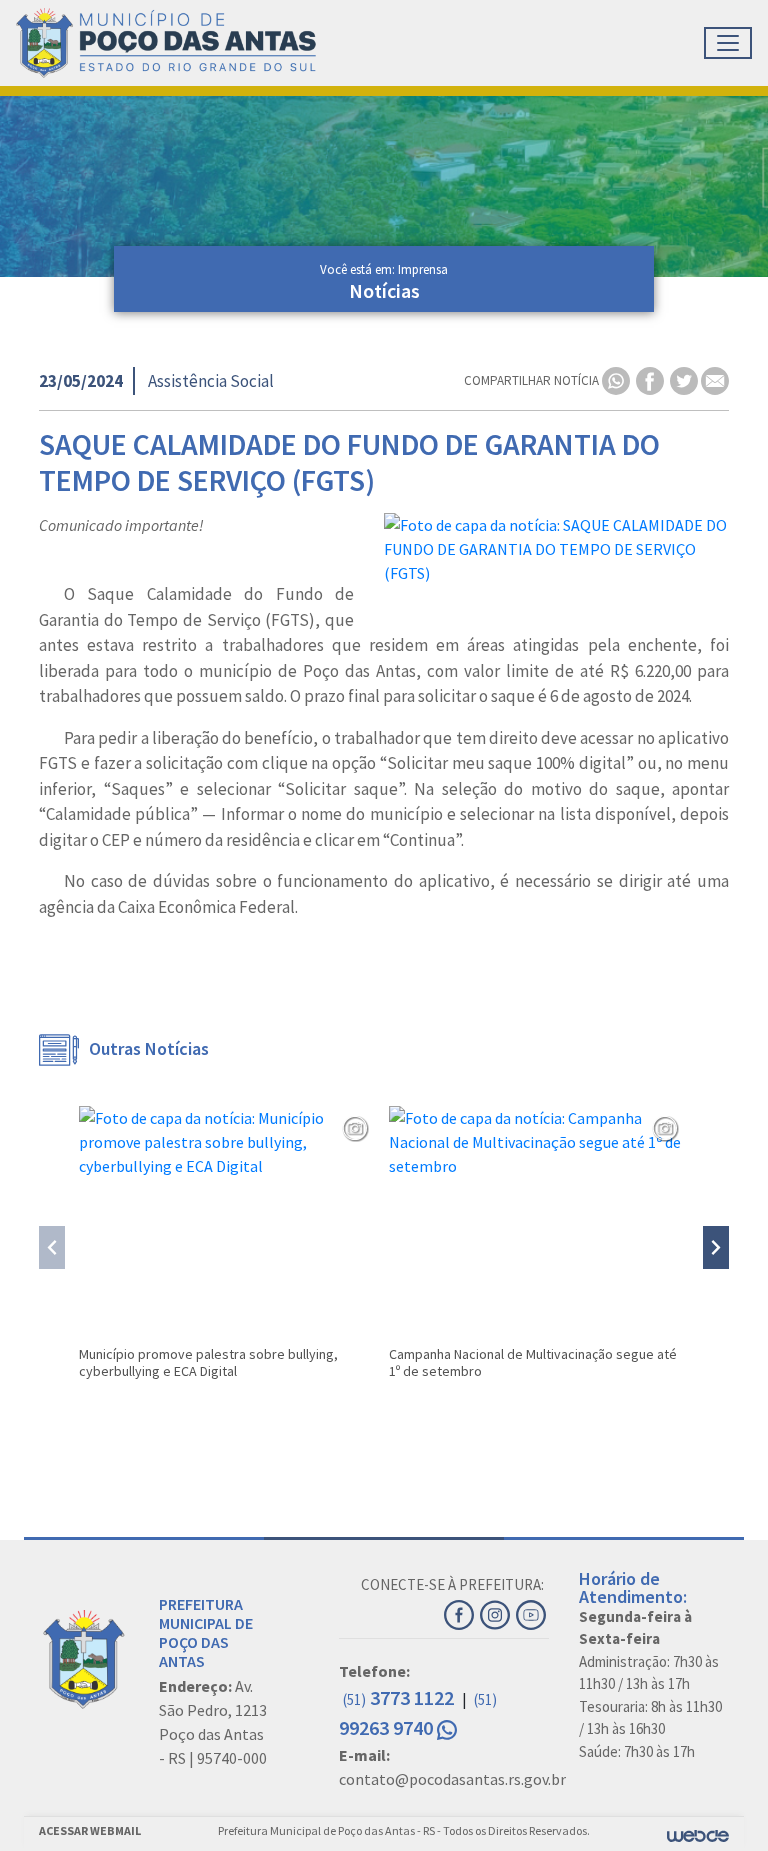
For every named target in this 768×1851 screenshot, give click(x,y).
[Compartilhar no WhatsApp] (617, 379)
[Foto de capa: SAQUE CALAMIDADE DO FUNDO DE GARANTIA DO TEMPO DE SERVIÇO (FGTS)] (556, 549)
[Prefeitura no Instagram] (498, 1612)
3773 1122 (400, 1697)
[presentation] (52, 1247)
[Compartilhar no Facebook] (651, 379)
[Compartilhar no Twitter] (685, 379)
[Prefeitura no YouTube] (532, 1612)
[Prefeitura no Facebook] (462, 1612)
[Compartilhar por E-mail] (715, 379)
